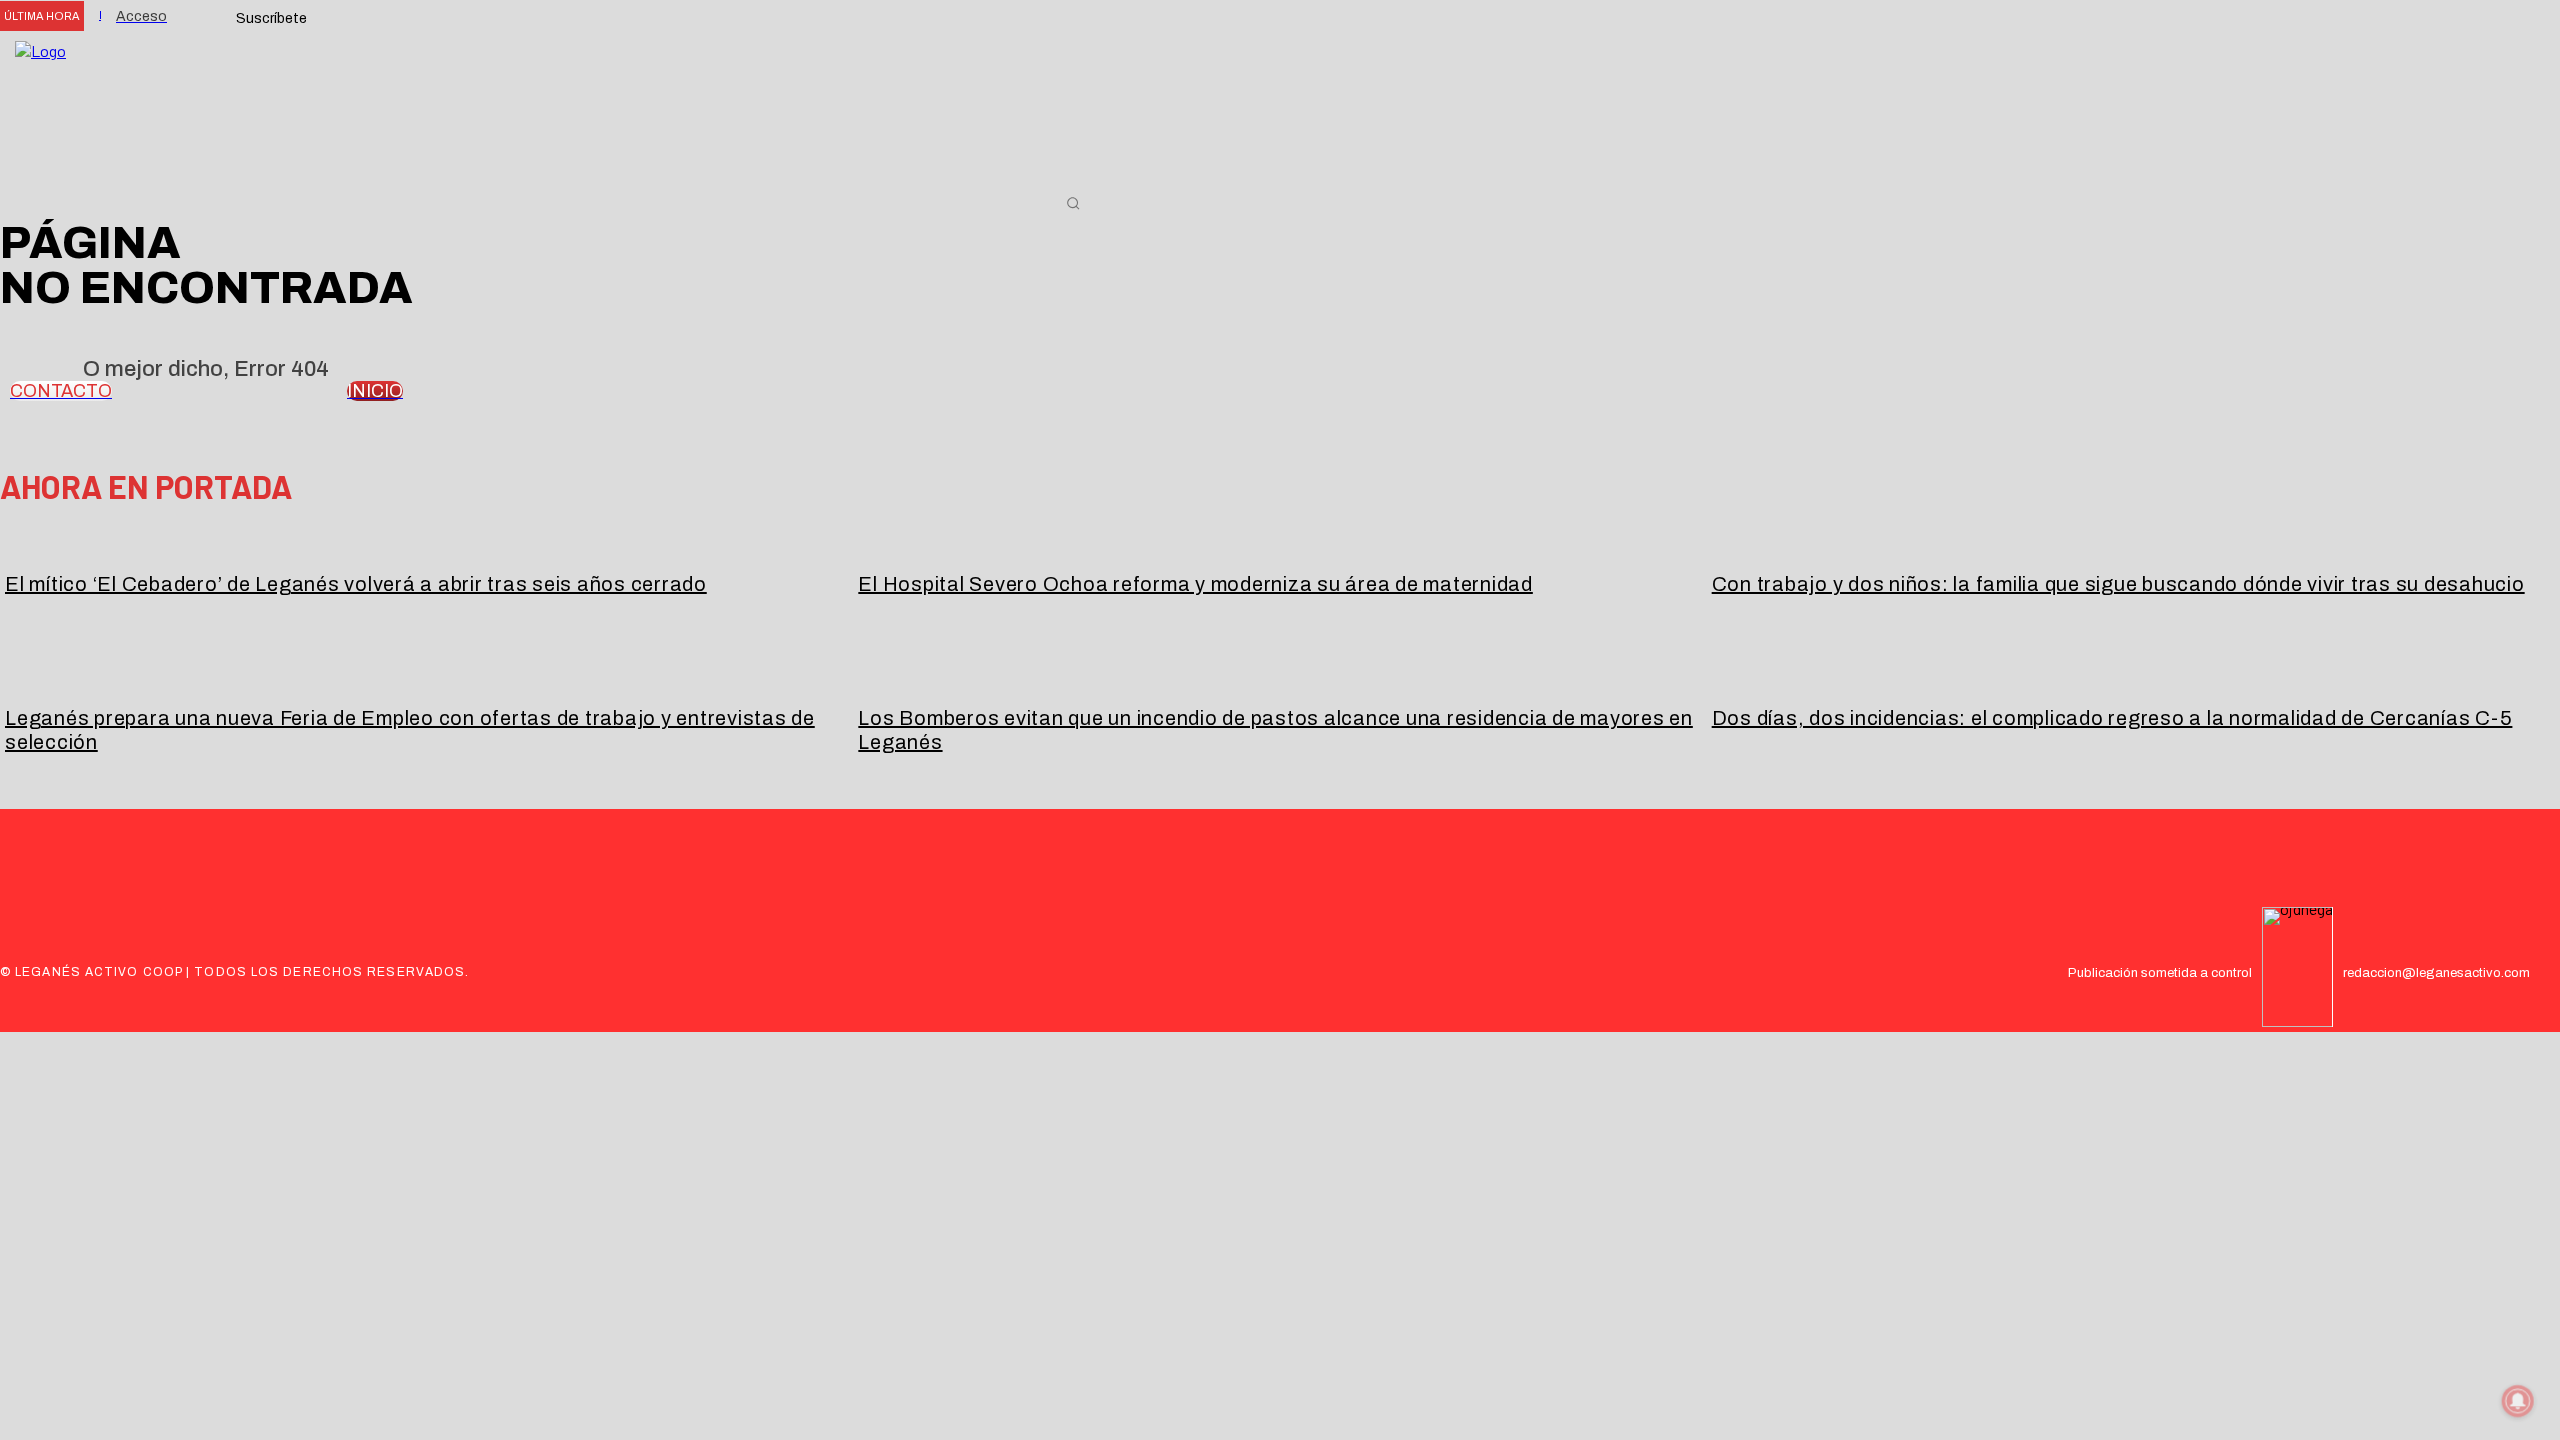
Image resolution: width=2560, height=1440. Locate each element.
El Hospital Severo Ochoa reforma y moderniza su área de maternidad (1195, 584)
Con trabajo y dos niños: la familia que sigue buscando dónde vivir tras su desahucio (2118, 584)
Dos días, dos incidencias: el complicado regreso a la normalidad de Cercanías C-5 (2112, 718)
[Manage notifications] (2518, 1401)
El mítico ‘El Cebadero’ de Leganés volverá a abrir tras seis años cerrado (356, 584)
